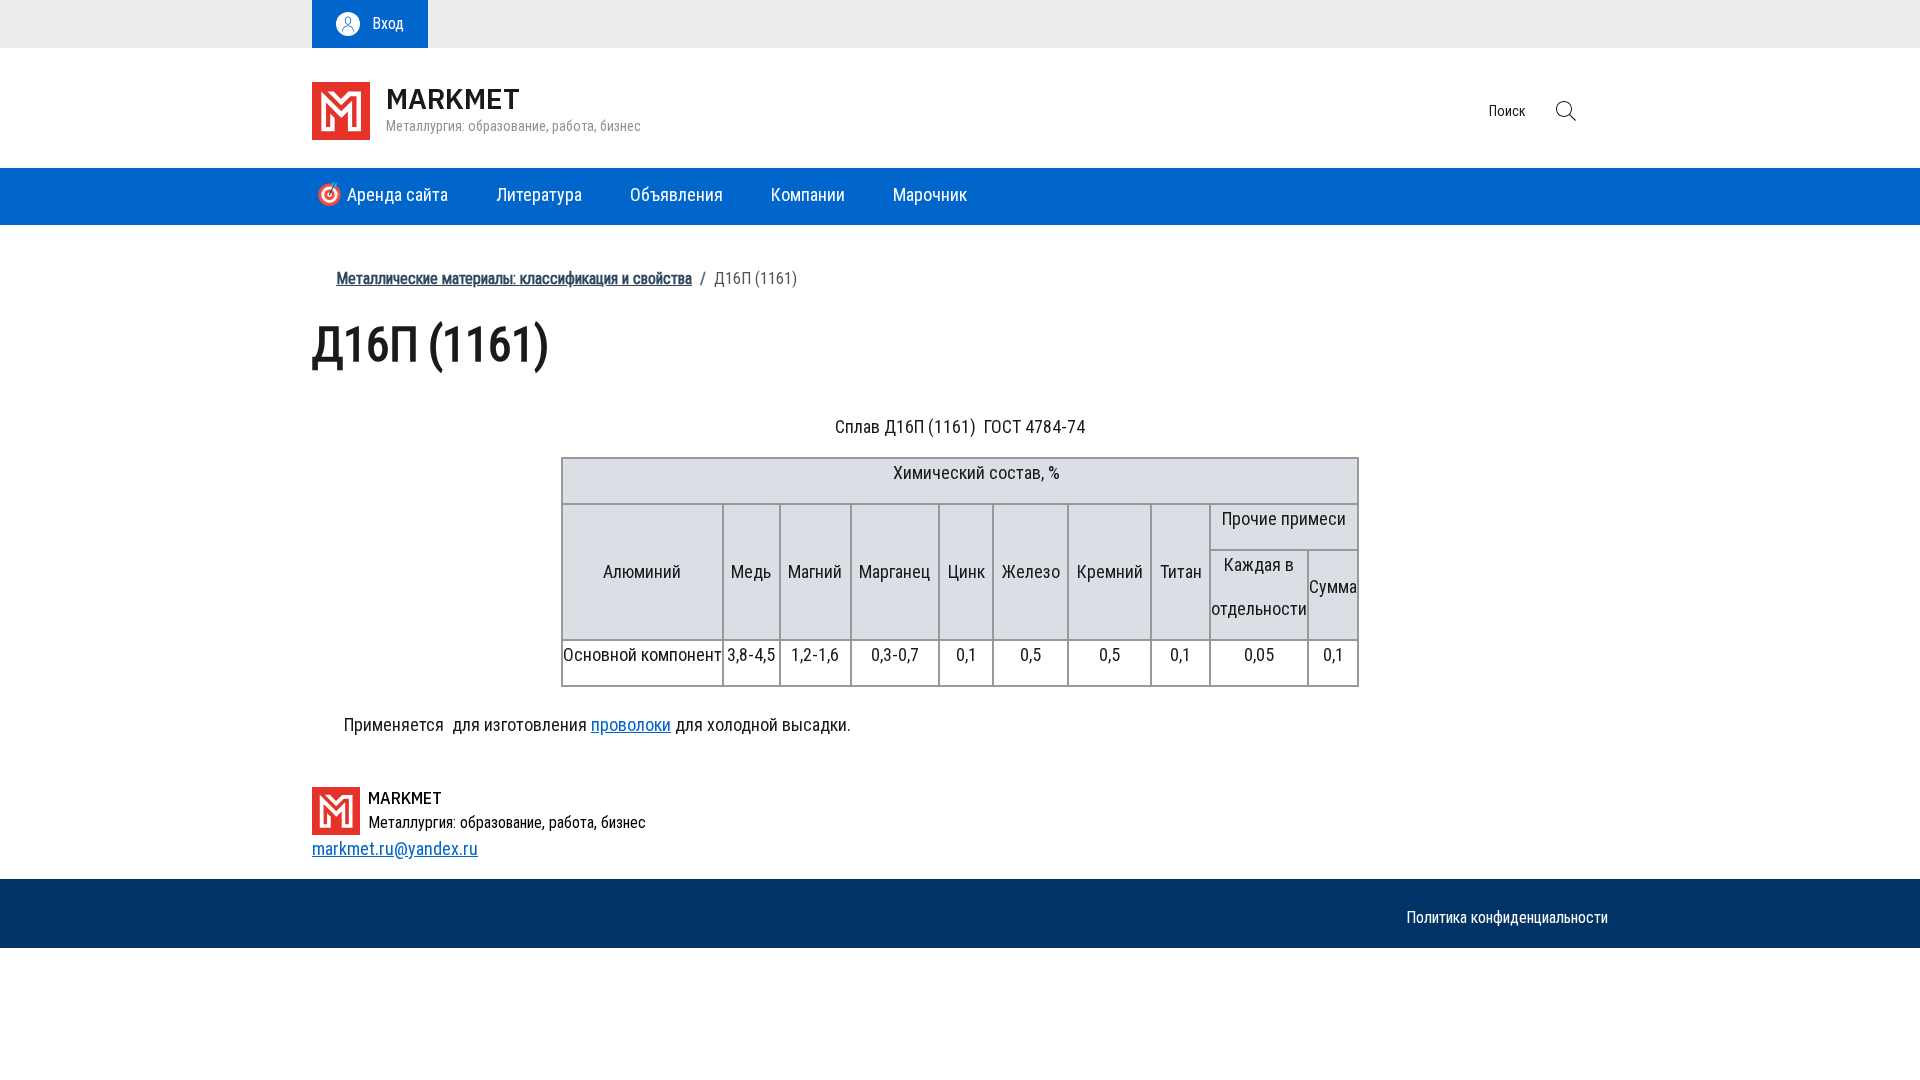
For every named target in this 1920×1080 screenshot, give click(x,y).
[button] (370, 24)
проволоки (631, 724)
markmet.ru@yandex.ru (395, 848)
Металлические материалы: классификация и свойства (514, 278)
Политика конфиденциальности (1507, 917)
